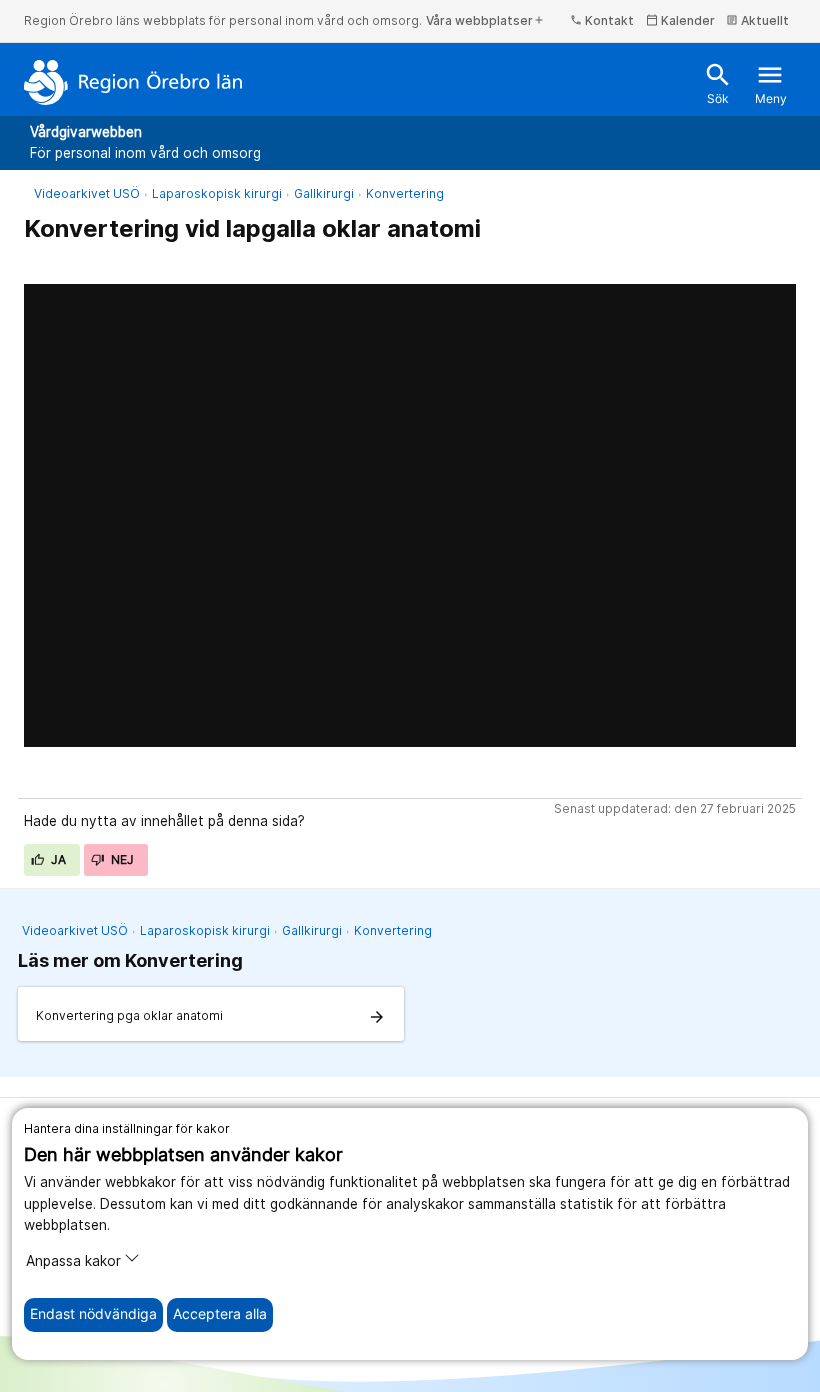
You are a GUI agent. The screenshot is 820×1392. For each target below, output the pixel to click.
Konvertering (405, 193)
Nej (121, 859)
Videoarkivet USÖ (87, 193)
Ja (57, 859)
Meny (771, 83)
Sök (718, 83)
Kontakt (602, 20)
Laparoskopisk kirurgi (217, 193)
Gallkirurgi (324, 193)
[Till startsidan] (133, 82)
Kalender (680, 20)
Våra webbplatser (485, 20)
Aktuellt (757, 20)
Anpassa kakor (73, 1261)
